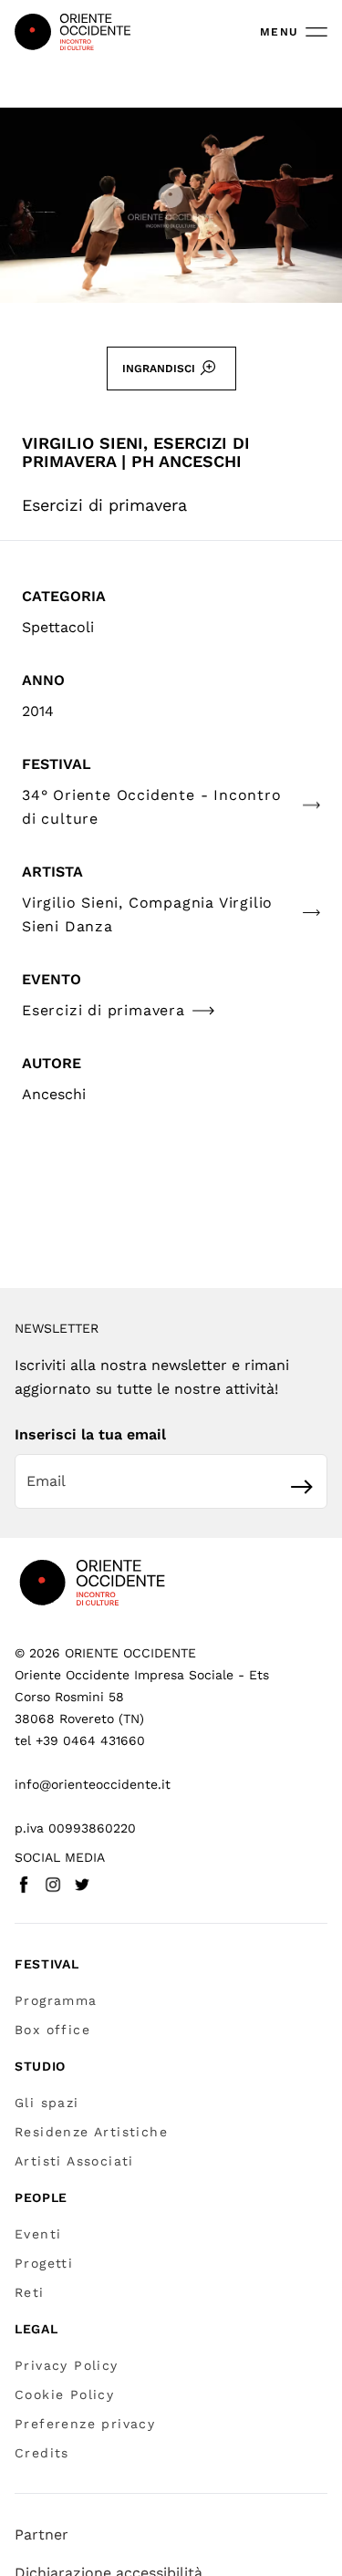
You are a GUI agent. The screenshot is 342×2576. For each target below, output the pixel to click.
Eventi (38, 2234)
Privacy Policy (67, 2365)
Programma (56, 2000)
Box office (52, 2030)
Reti (30, 2292)
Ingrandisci (159, 369)
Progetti (44, 2263)
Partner (41, 2534)
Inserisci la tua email (90, 1434)
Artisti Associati (74, 2161)
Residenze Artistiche (91, 2132)
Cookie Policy (64, 2394)
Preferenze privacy (85, 2424)
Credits (42, 2453)
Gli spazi (47, 2103)
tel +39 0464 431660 (80, 1740)
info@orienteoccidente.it (93, 1784)
